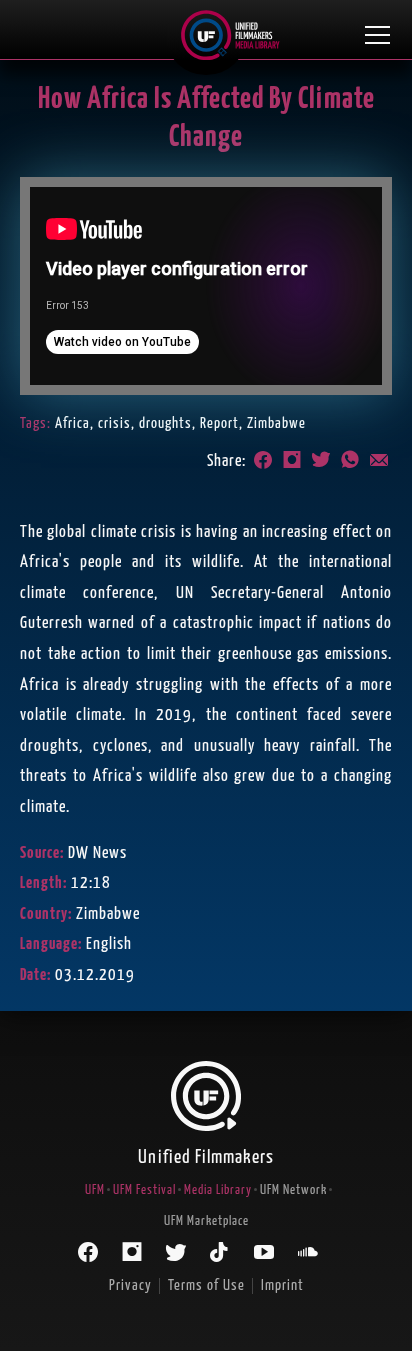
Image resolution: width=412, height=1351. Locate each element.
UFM (95, 1190)
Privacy (130, 1285)
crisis (114, 423)
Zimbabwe (276, 423)
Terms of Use (206, 1285)
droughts (165, 423)
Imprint (282, 1285)
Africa (72, 423)
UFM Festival (144, 1190)
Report (219, 423)
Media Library (218, 1190)
